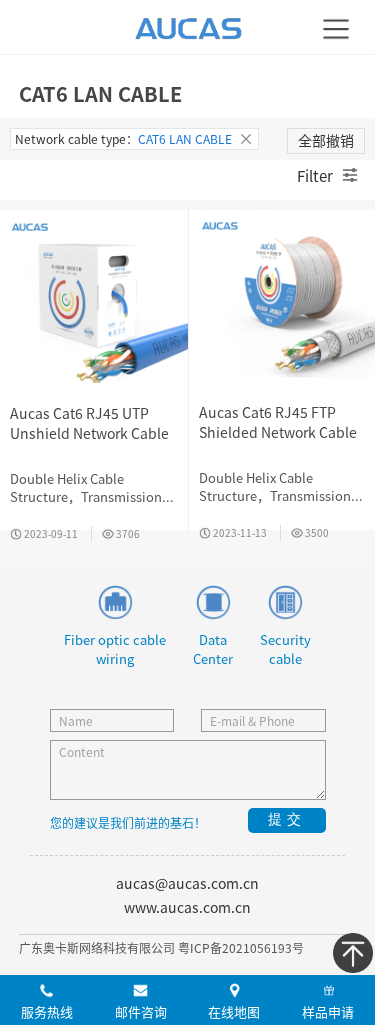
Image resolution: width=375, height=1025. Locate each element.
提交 (287, 819)
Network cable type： (123, 138)
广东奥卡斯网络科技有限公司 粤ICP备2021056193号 (161, 947)
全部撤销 (326, 140)
